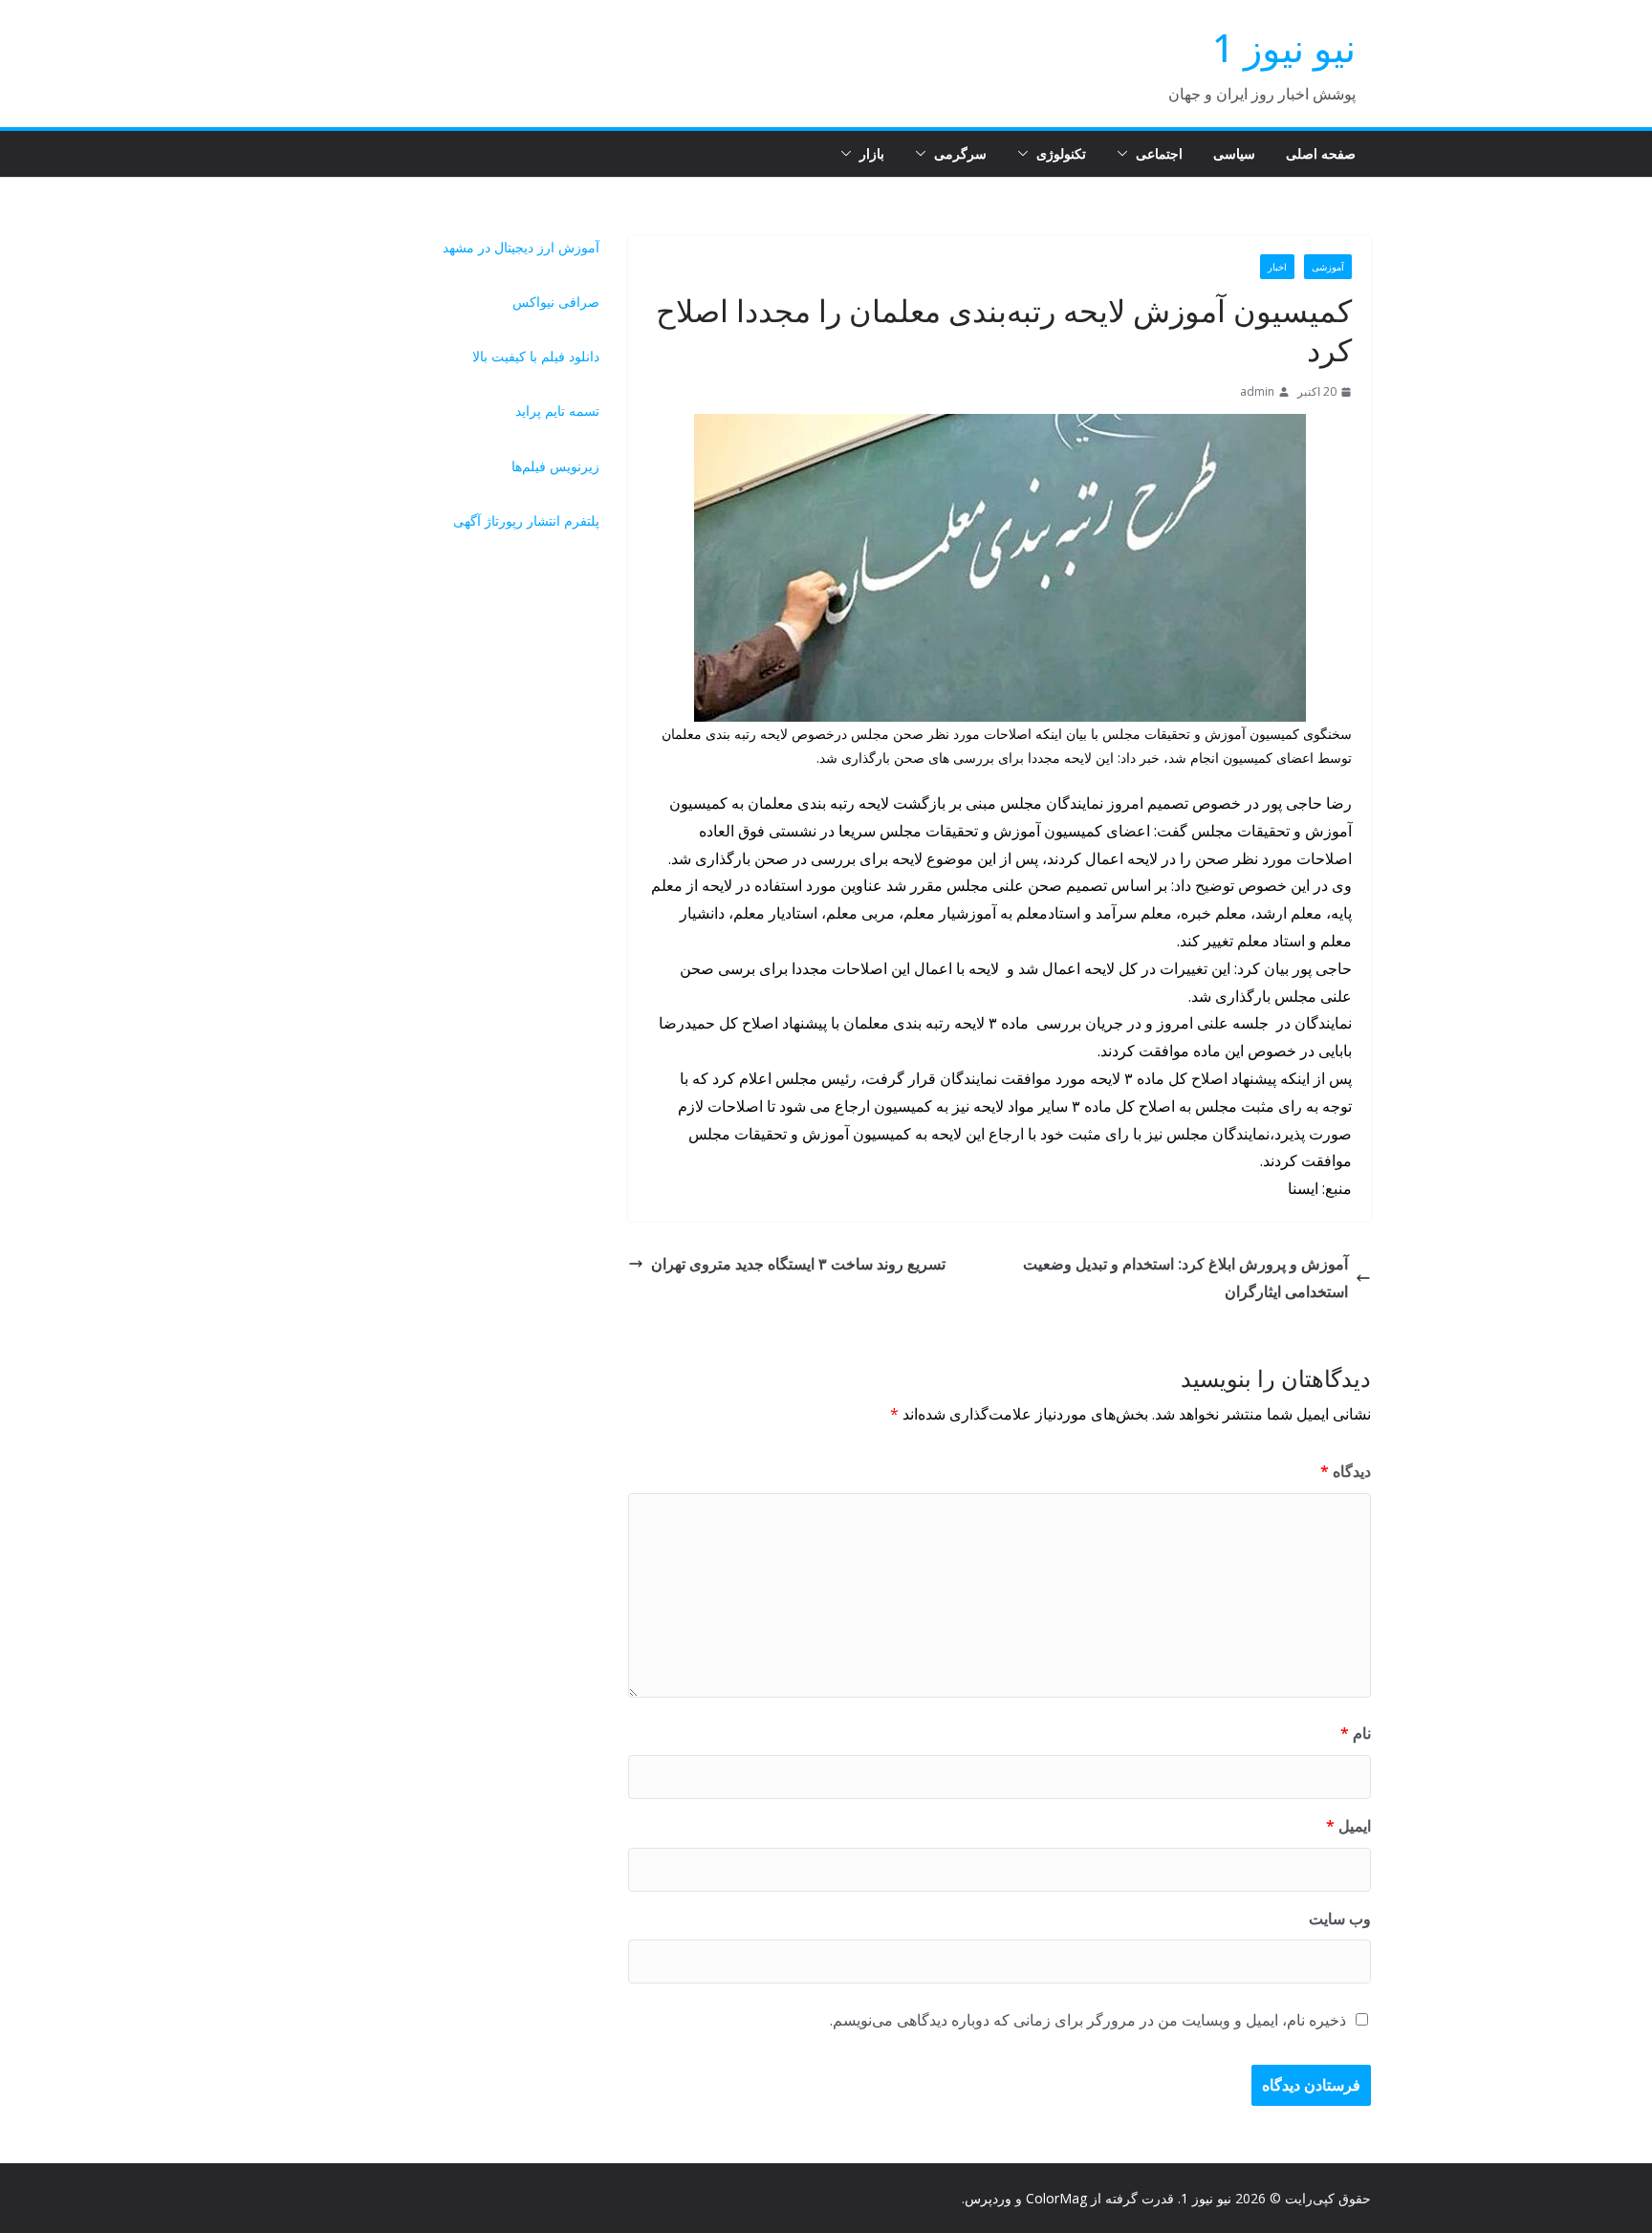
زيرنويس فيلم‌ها (555, 466)
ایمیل (1348, 1826)
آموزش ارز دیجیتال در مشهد (521, 247)
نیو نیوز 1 (1284, 47)
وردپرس (988, 2198)
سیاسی (1234, 153)
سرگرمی (960, 153)
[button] (1126, 154)
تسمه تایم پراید (557, 411)
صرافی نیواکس (556, 302)
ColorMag (1056, 2198)
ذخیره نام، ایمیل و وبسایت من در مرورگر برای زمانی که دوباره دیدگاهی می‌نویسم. (1088, 2020)
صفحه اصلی (1321, 153)
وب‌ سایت (1340, 1919)
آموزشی (1328, 267)
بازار (872, 153)
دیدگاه (1346, 1471)
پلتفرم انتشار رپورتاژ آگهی (526, 520)
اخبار (1277, 267)
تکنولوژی (1061, 153)
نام (1356, 1733)
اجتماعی (1159, 153)
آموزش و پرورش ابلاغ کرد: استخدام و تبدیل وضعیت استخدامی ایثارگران (1185, 1278)
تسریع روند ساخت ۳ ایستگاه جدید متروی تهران (798, 1264)
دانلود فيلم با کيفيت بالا (536, 356)
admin (1257, 391)
